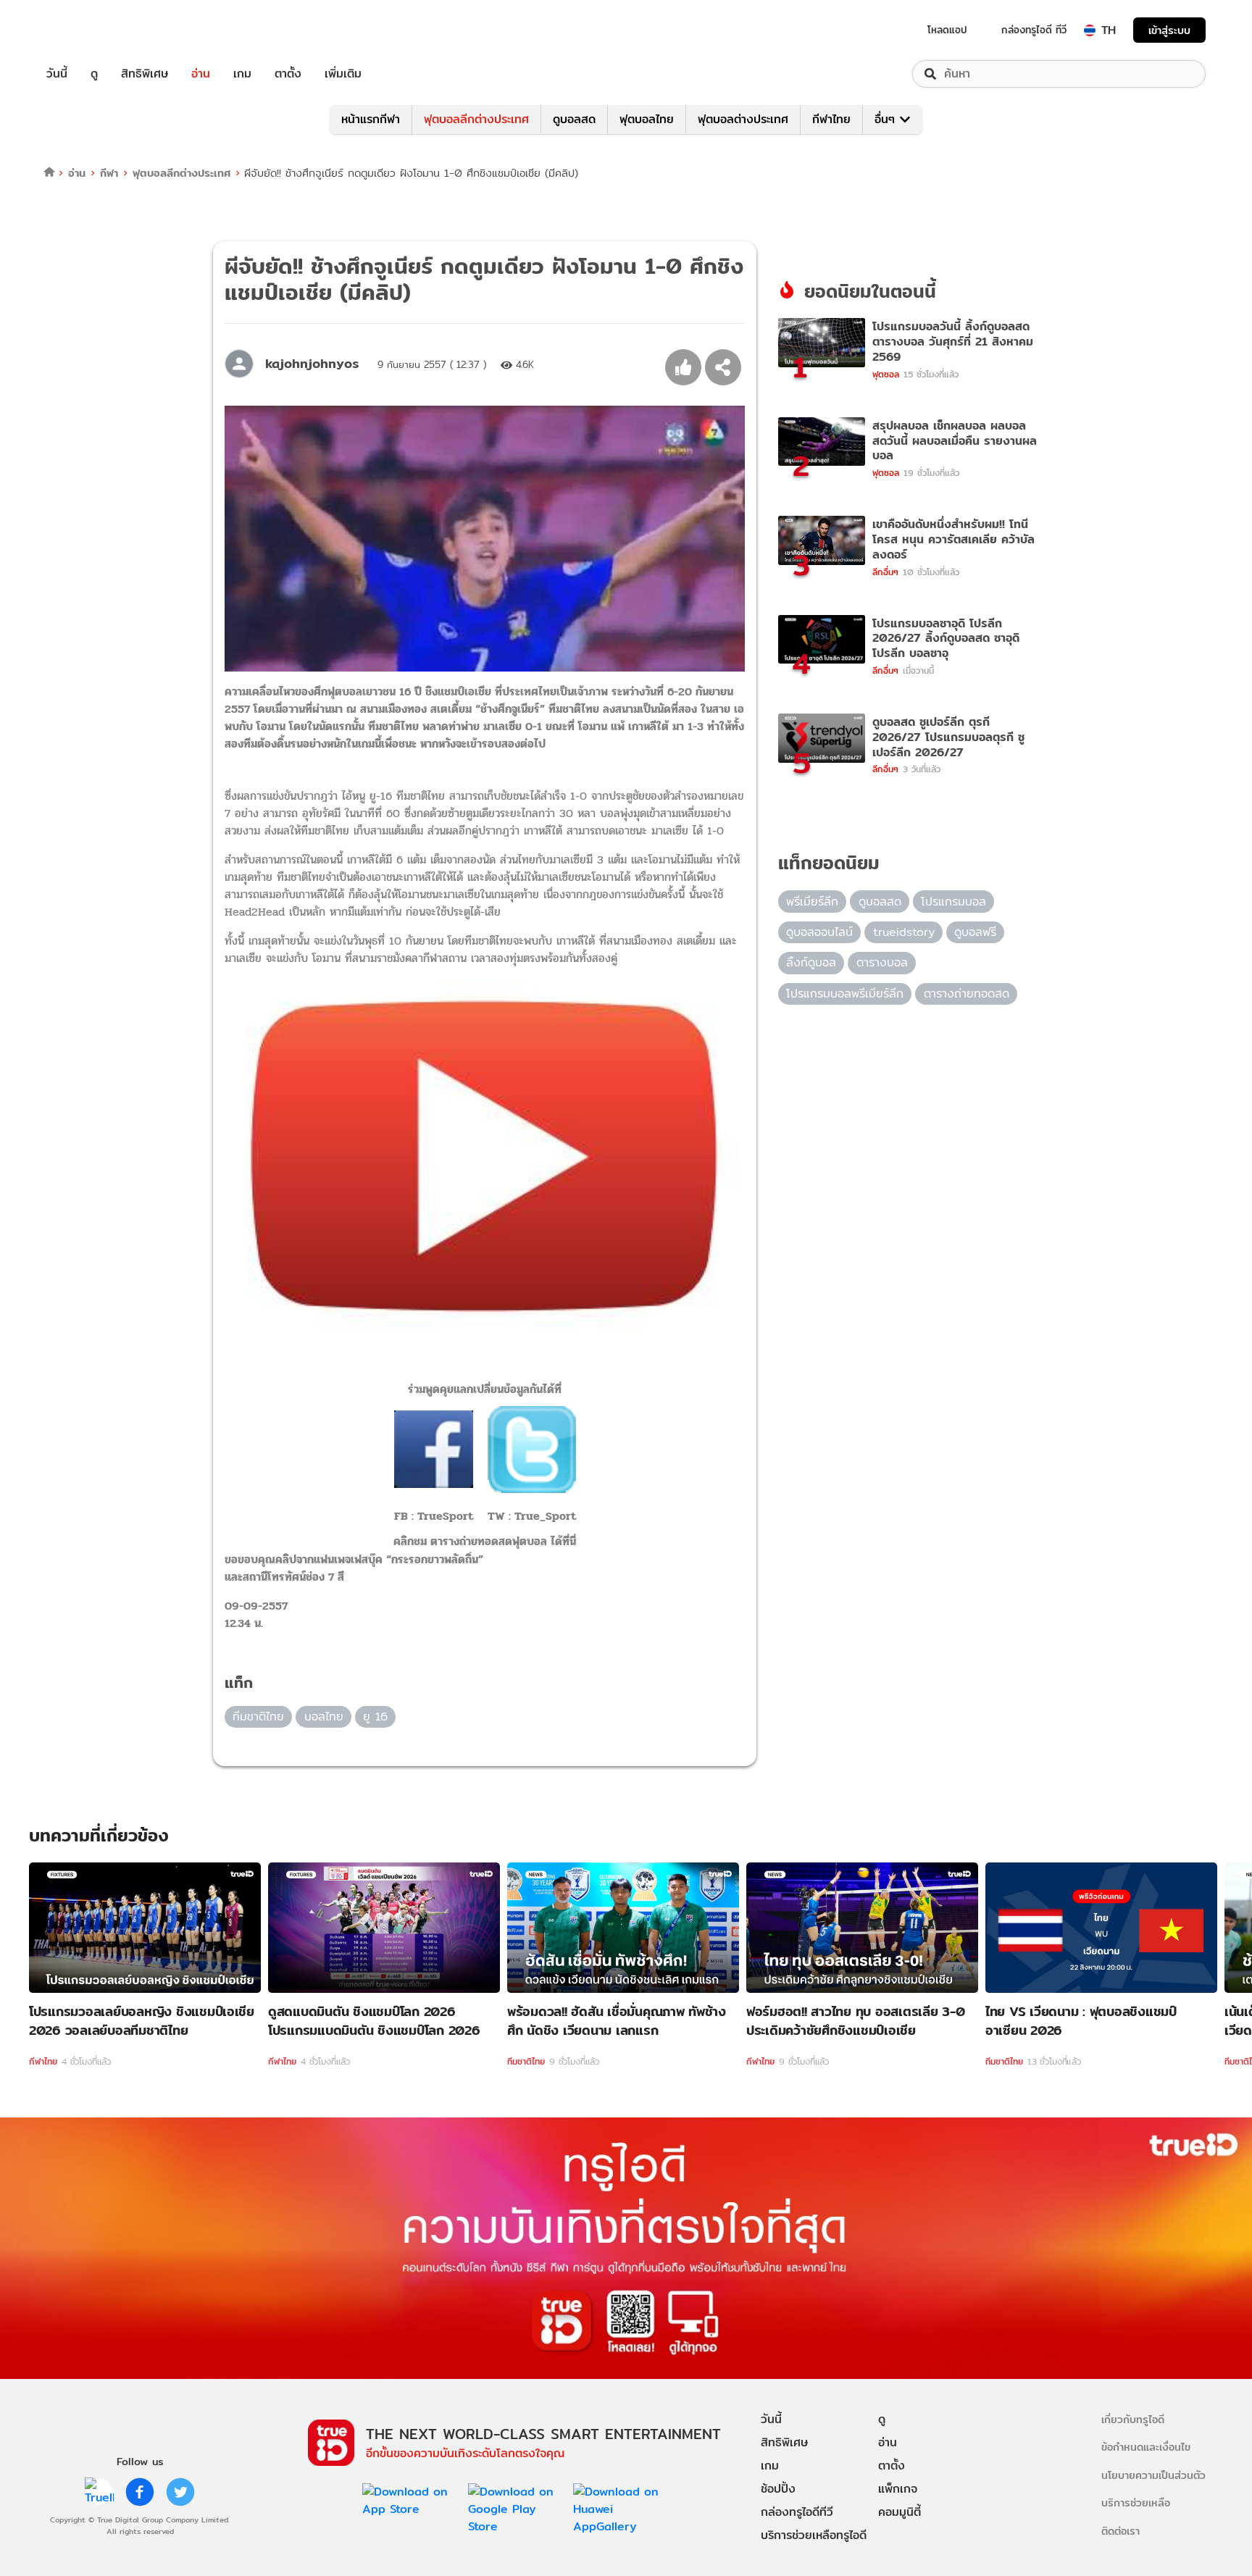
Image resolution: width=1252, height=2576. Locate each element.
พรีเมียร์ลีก (812, 902)
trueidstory (904, 932)
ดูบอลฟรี (975, 932)
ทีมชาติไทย (258, 1716)
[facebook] (140, 2492)
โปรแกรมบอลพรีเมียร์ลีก (845, 994)
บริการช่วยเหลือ (1136, 2502)
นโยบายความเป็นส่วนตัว (1153, 2475)
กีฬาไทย (831, 119)
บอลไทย (324, 1716)
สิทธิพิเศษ (145, 74)
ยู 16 (375, 1716)
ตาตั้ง (288, 74)
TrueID (90, 30)
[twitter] (180, 2492)
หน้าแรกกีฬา (371, 119)
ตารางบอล (882, 962)
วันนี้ (57, 74)
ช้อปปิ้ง (778, 2489)
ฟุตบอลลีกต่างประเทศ (476, 119)
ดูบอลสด (574, 119)
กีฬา (109, 173)
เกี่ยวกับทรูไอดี (1133, 2419)
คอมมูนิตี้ (900, 2512)
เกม (242, 74)
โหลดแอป (947, 30)
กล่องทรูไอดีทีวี (797, 2512)
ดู (94, 74)
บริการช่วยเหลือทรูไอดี (814, 2535)
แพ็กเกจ (898, 2489)
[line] (99, 2492)
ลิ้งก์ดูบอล (811, 962)
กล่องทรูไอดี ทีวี (1034, 30)
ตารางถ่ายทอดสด (967, 994)
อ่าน (201, 74)
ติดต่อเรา (1120, 2531)
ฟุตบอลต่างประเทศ (743, 119)
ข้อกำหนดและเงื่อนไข (1146, 2447)
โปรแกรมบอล (953, 902)
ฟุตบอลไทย (647, 119)
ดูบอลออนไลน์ (819, 932)
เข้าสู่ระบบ (1169, 30)
